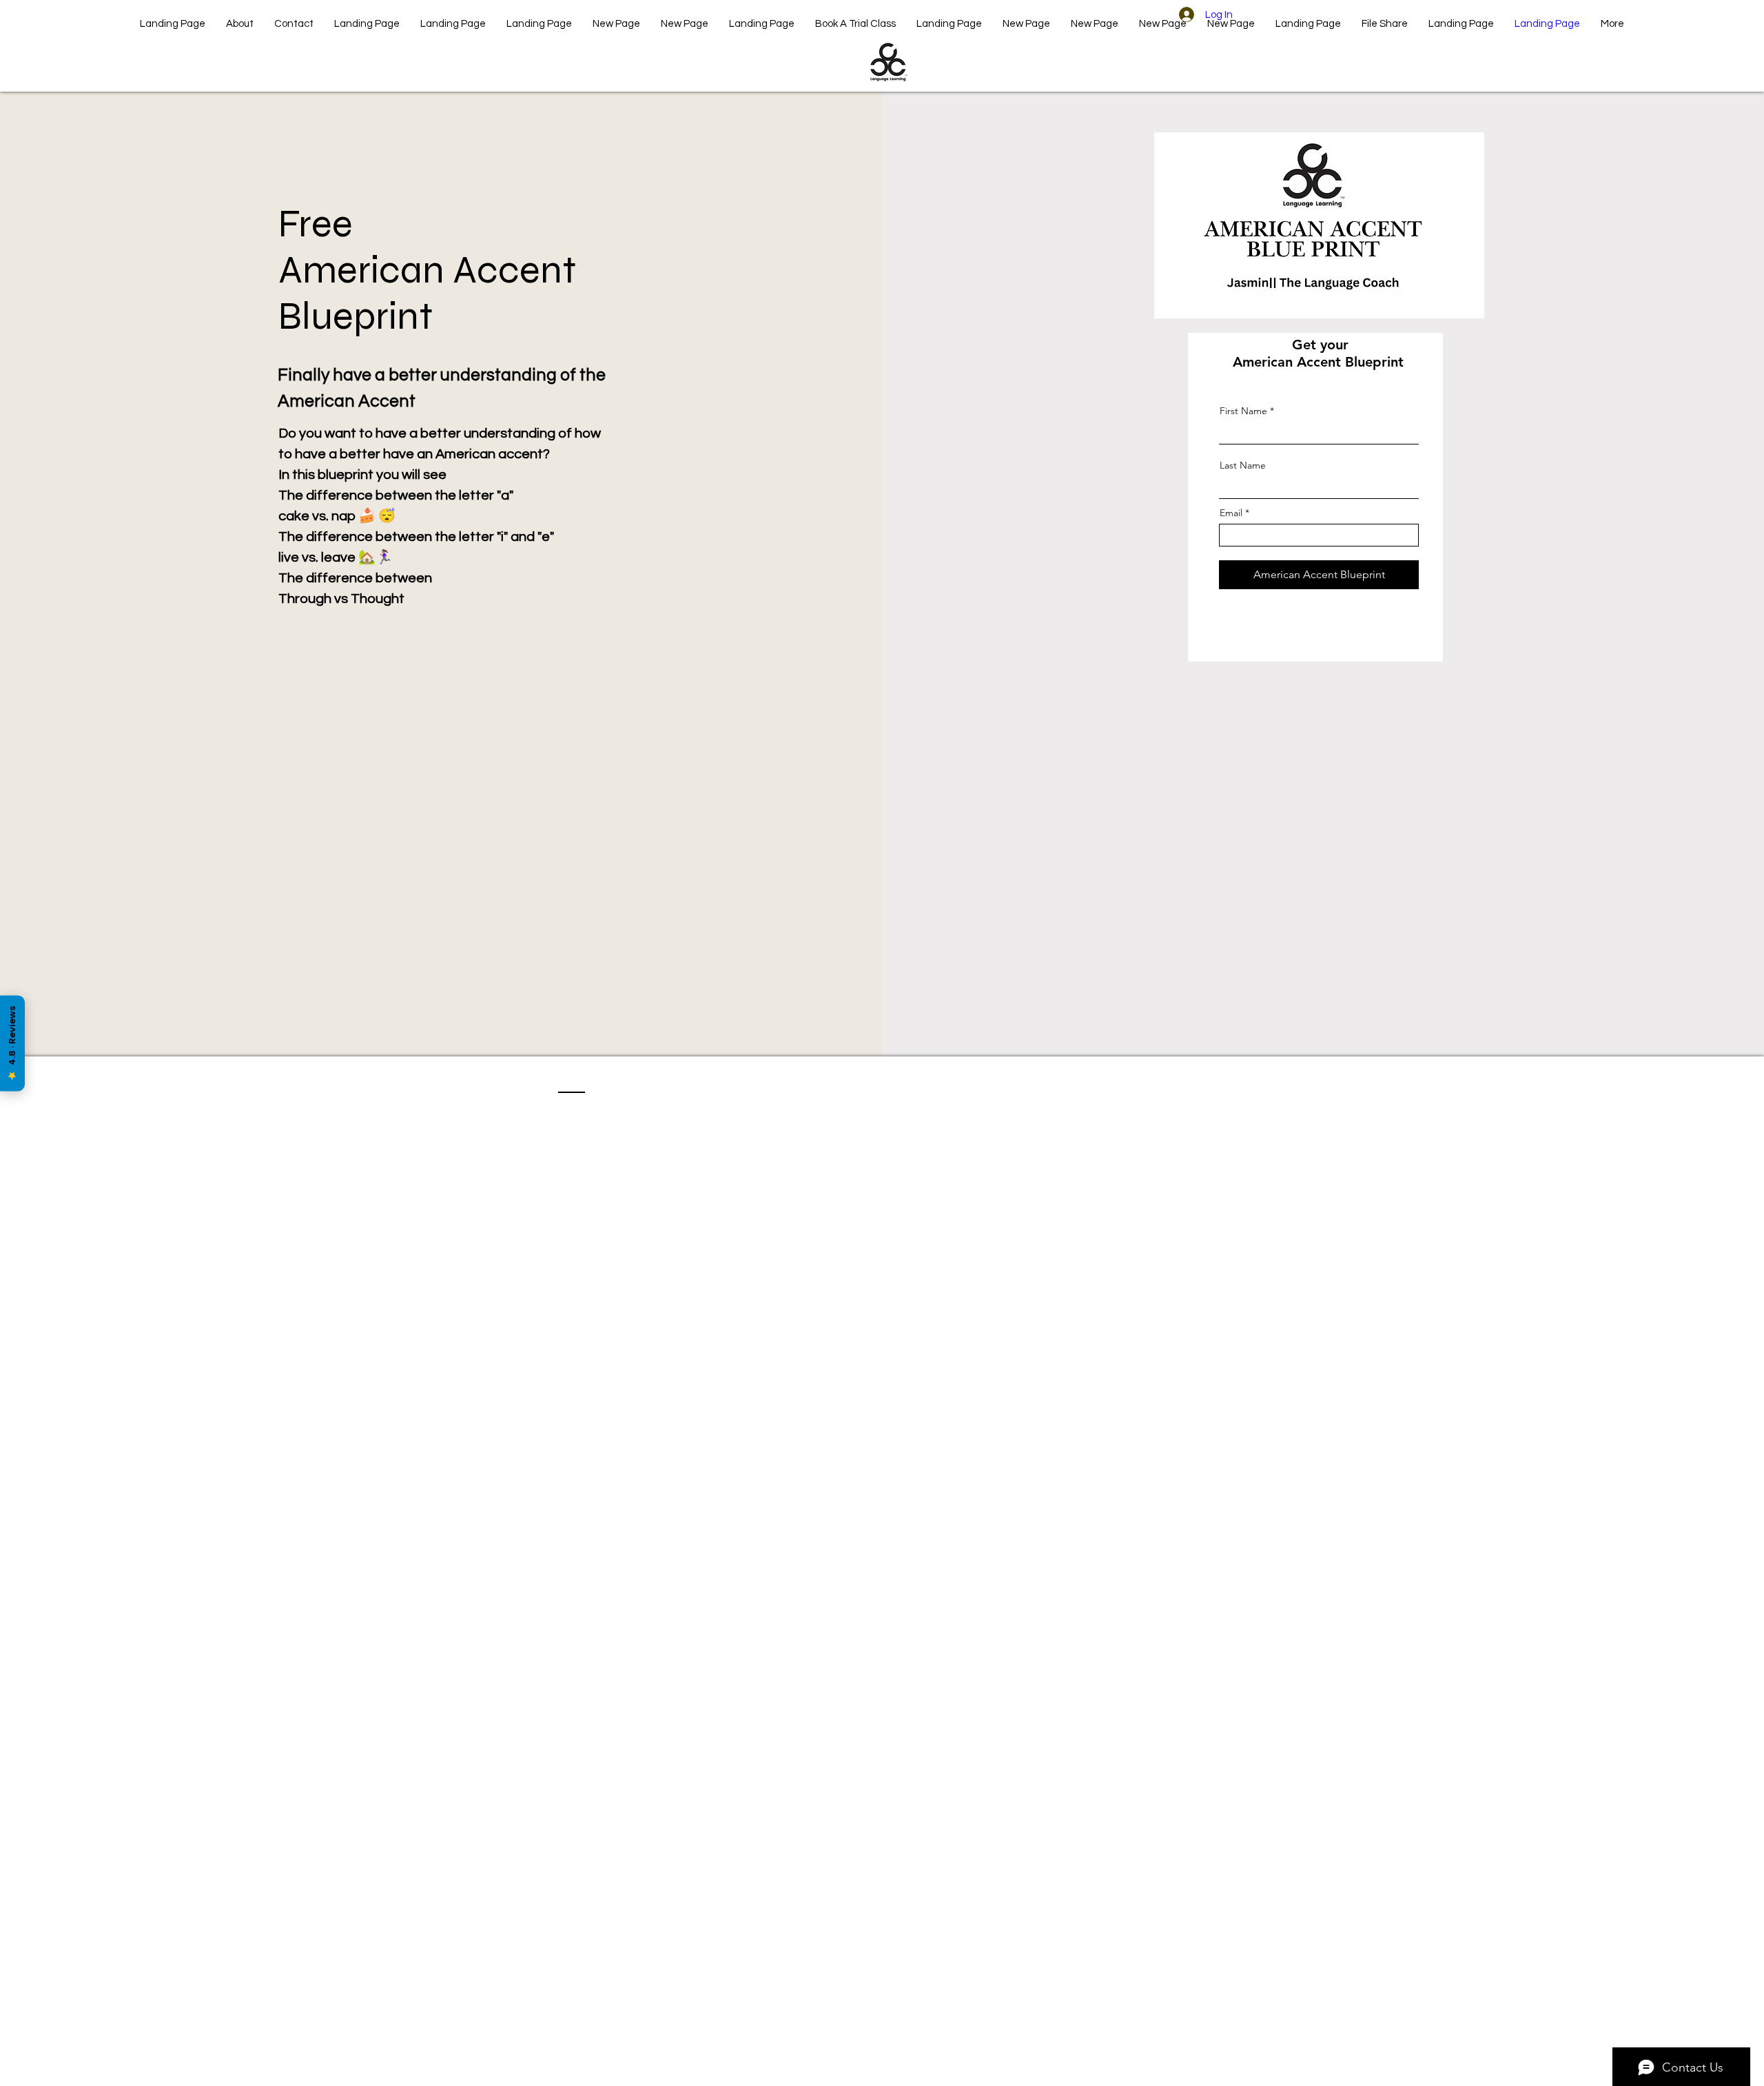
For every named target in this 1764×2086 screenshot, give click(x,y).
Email (1231, 513)
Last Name (1243, 465)
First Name (1243, 411)
